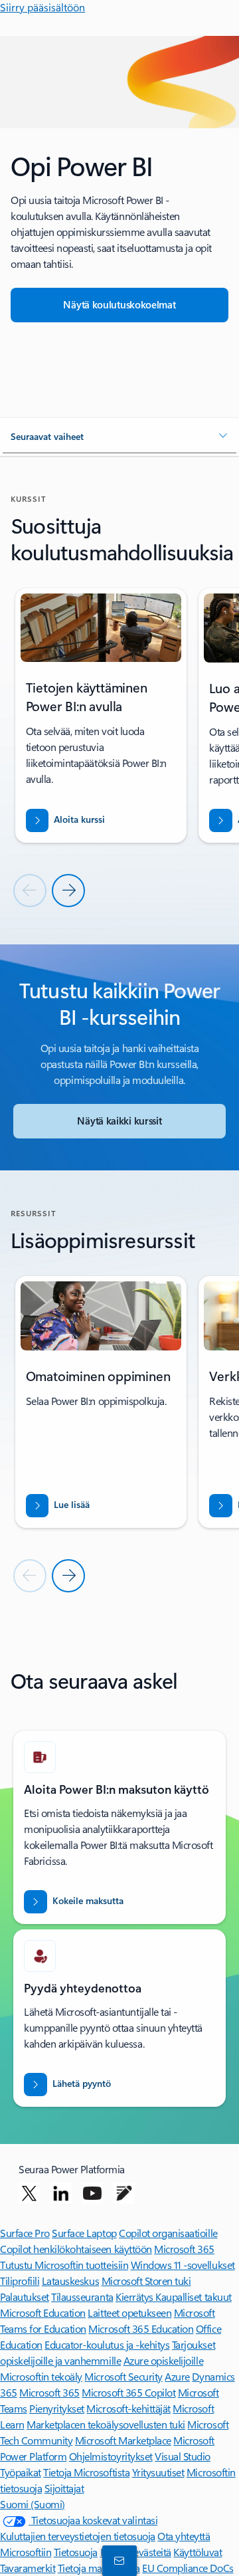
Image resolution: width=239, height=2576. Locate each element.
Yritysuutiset (158, 2472)
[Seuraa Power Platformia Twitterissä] (29, 2193)
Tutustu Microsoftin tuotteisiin (64, 2265)
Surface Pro (25, 2233)
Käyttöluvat (198, 2552)
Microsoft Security (123, 2376)
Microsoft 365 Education (141, 2328)
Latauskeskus (70, 2281)
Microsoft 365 (184, 2249)
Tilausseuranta (82, 2297)
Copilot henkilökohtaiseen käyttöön (76, 2249)
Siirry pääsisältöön (42, 7)
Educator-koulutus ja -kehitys (107, 2344)
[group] (101, 715)
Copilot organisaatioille (168, 2233)
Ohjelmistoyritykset (111, 2456)
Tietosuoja (76, 2552)
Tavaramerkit (28, 2568)
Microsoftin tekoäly (41, 2376)
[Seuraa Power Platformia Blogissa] (124, 2193)
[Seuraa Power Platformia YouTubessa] (92, 2193)
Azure (177, 2376)
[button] (119, 437)
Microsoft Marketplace (123, 2440)
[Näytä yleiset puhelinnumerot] (117, 2560)
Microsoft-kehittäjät (128, 2408)
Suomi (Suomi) (33, 2504)
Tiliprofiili (20, 2281)
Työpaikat (21, 2472)
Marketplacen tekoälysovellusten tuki (106, 2424)
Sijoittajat (64, 2488)
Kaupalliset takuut (193, 2297)
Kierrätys (135, 2297)
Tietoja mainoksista (99, 2568)
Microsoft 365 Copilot (128, 2392)
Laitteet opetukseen (129, 2312)
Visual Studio (183, 2456)
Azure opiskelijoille (163, 2360)
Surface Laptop (84, 2233)
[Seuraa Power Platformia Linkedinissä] (61, 2193)
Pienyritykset (57, 2408)
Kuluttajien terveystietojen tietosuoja (78, 2536)
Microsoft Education (43, 2312)
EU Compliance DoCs (188, 2568)
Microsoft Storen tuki (146, 2281)
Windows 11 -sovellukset (183, 2265)
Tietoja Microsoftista (86, 2472)
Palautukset (25, 2297)
